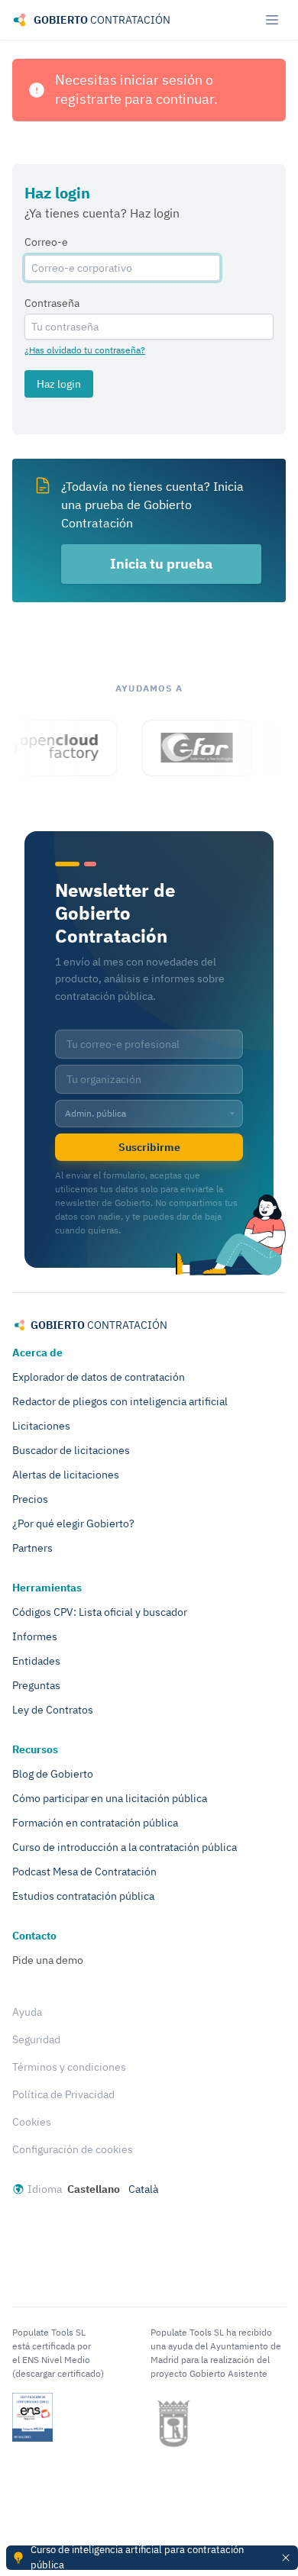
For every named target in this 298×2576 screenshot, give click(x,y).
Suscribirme (149, 1147)
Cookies (32, 2122)
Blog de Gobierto (53, 1774)
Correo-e (46, 242)
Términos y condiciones (69, 2067)
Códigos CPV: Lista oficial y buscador (100, 1612)
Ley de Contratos (53, 1710)
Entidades (36, 1661)
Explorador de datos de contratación (99, 1377)
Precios (30, 1499)
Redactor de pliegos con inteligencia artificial (120, 1401)
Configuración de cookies (73, 2149)
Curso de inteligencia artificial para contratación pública (137, 2557)
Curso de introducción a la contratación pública (125, 1847)
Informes (35, 1636)
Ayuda (27, 2012)
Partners (32, 1548)
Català (143, 2189)
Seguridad (36, 2039)
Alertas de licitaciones (66, 1475)
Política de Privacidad (63, 2094)
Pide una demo (48, 1960)
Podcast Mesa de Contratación (84, 1872)
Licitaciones (41, 1426)
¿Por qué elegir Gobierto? (73, 1523)
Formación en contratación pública (95, 1823)
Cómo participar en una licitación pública (110, 1798)
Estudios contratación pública (83, 1896)
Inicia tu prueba (161, 564)
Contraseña (52, 303)
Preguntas (36, 1685)
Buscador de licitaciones (71, 1450)
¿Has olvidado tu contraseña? (85, 350)
